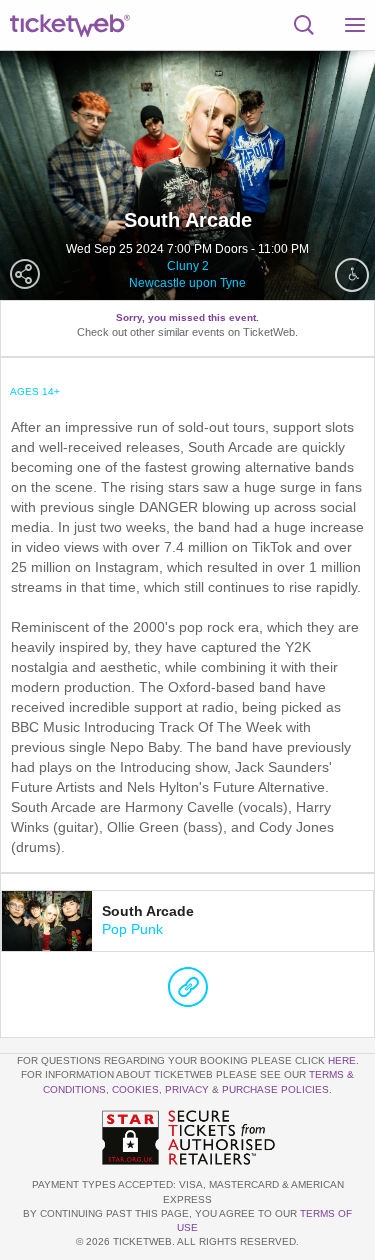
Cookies (135, 1089)
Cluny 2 (188, 266)
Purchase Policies (275, 1089)
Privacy (187, 1089)
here (342, 1060)
